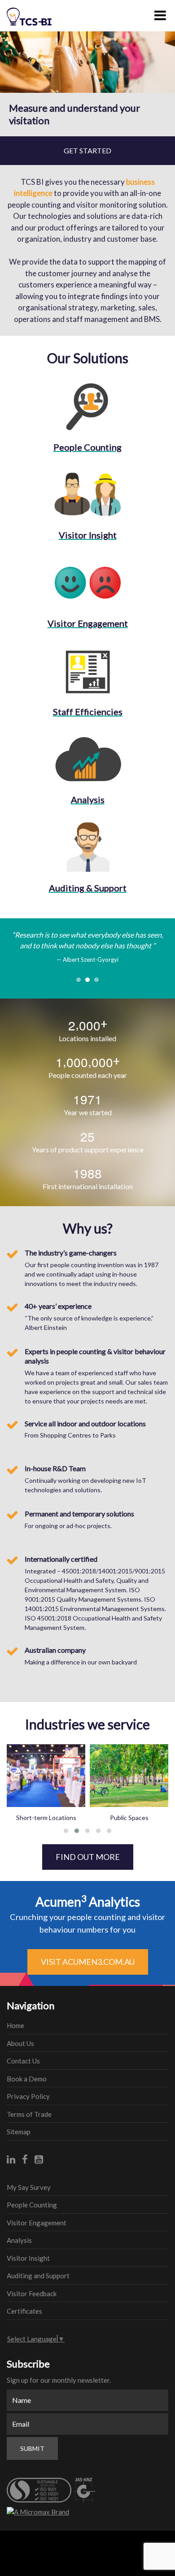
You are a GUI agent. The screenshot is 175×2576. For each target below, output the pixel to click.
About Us (20, 2043)
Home (15, 2025)
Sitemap (19, 2132)
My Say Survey (29, 2187)
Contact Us (23, 2061)
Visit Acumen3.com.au (88, 1962)
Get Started (87, 150)
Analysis (19, 2240)
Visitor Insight (28, 2258)
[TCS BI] (34, 13)
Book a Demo (27, 2079)
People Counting (32, 2205)
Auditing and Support (38, 2276)
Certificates (24, 2311)
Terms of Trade (29, 2114)
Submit (32, 2448)
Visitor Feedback (32, 2294)
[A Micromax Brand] (87, 2512)
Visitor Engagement (37, 2223)
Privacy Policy (28, 2096)
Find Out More (88, 1857)
